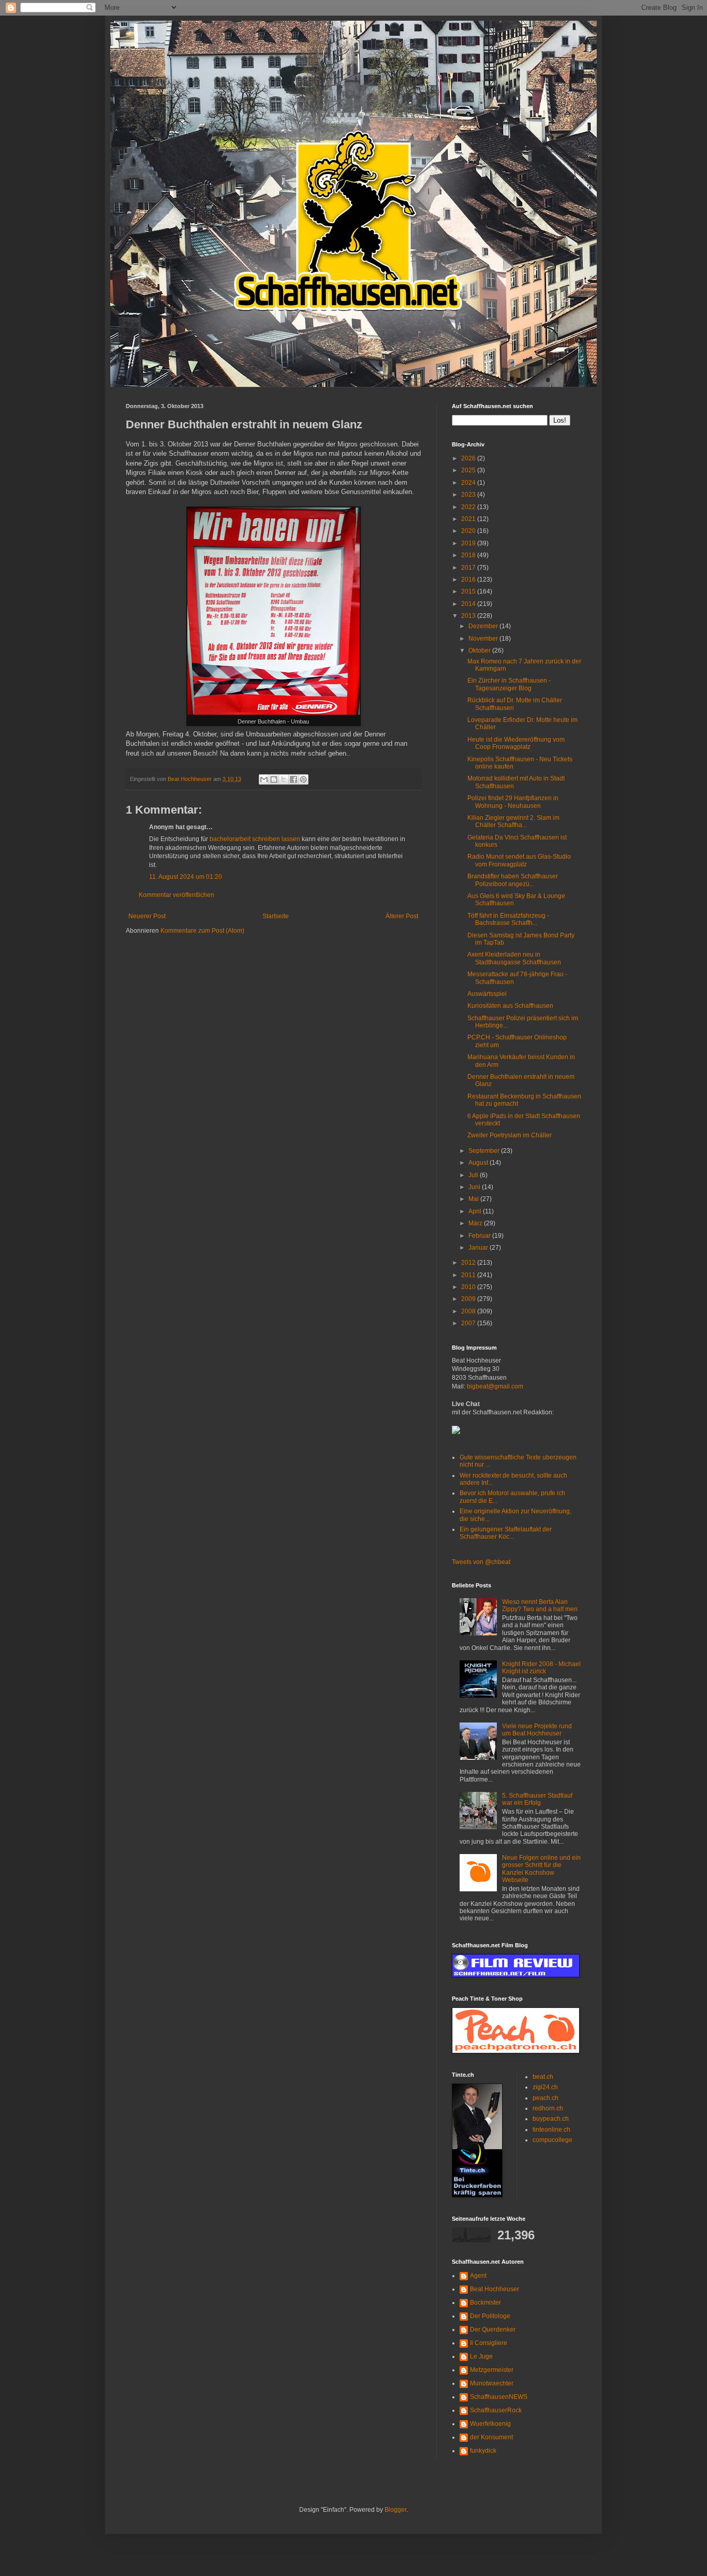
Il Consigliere (489, 2343)
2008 (469, 1311)
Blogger (395, 2510)
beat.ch (543, 2077)
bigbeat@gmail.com (495, 1386)
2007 (469, 1323)
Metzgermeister (492, 2370)
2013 (469, 616)
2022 (469, 507)
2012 (469, 1263)
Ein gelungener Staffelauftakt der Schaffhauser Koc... (506, 1533)
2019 (469, 543)
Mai (474, 1199)
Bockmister (485, 2303)
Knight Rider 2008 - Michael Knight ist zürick (541, 1668)
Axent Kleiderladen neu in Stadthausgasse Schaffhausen (514, 958)
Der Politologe (490, 2316)
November (484, 639)
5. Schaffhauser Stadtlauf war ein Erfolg (537, 1799)
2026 (469, 458)
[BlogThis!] (274, 779)
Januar (479, 1248)
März (476, 1223)
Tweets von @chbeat (481, 1562)
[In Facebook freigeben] (293, 779)
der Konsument (491, 2437)
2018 (469, 555)
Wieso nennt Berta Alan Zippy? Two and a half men (540, 1605)
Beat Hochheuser (495, 2289)
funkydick (483, 2451)
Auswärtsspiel (487, 994)
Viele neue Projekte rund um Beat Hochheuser (537, 1730)
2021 (469, 519)
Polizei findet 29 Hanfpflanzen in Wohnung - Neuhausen (513, 802)
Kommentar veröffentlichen (176, 895)
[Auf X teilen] (284, 779)
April (476, 1211)
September (485, 1151)
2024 (469, 483)
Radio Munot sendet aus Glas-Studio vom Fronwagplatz (519, 860)
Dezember (484, 626)
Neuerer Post (147, 916)
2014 (469, 604)
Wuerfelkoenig (490, 2424)
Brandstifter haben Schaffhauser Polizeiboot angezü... (513, 880)
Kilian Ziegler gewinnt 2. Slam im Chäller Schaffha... (513, 821)
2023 (469, 495)
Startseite (276, 916)
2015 (469, 591)
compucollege (553, 2140)
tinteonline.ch (551, 2130)
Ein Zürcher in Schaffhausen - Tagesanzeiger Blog (509, 684)
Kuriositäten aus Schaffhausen (510, 1006)
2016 (469, 580)
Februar (480, 1236)
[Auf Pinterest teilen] (303, 779)
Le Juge (481, 2356)
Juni (475, 1187)
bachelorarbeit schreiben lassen (255, 839)
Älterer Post (402, 916)
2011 (469, 1275)
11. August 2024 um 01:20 (186, 877)
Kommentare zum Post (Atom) (202, 931)
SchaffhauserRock (496, 2410)
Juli (474, 1175)
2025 (469, 470)
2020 (469, 531)
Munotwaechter (492, 2383)
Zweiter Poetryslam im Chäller (510, 1135)
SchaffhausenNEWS (499, 2397)
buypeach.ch (551, 2119)
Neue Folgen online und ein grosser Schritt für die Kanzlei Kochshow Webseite (541, 1869)
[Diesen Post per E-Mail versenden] (264, 779)
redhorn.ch (548, 2108)
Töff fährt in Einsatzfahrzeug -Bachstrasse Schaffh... (508, 919)
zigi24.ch (545, 2087)
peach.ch (546, 2098)
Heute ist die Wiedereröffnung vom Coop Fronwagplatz (516, 743)
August (479, 1163)
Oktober (480, 650)
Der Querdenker (493, 2329)
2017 (469, 568)
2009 (469, 1299)
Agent (478, 2276)
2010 (469, 1287)
